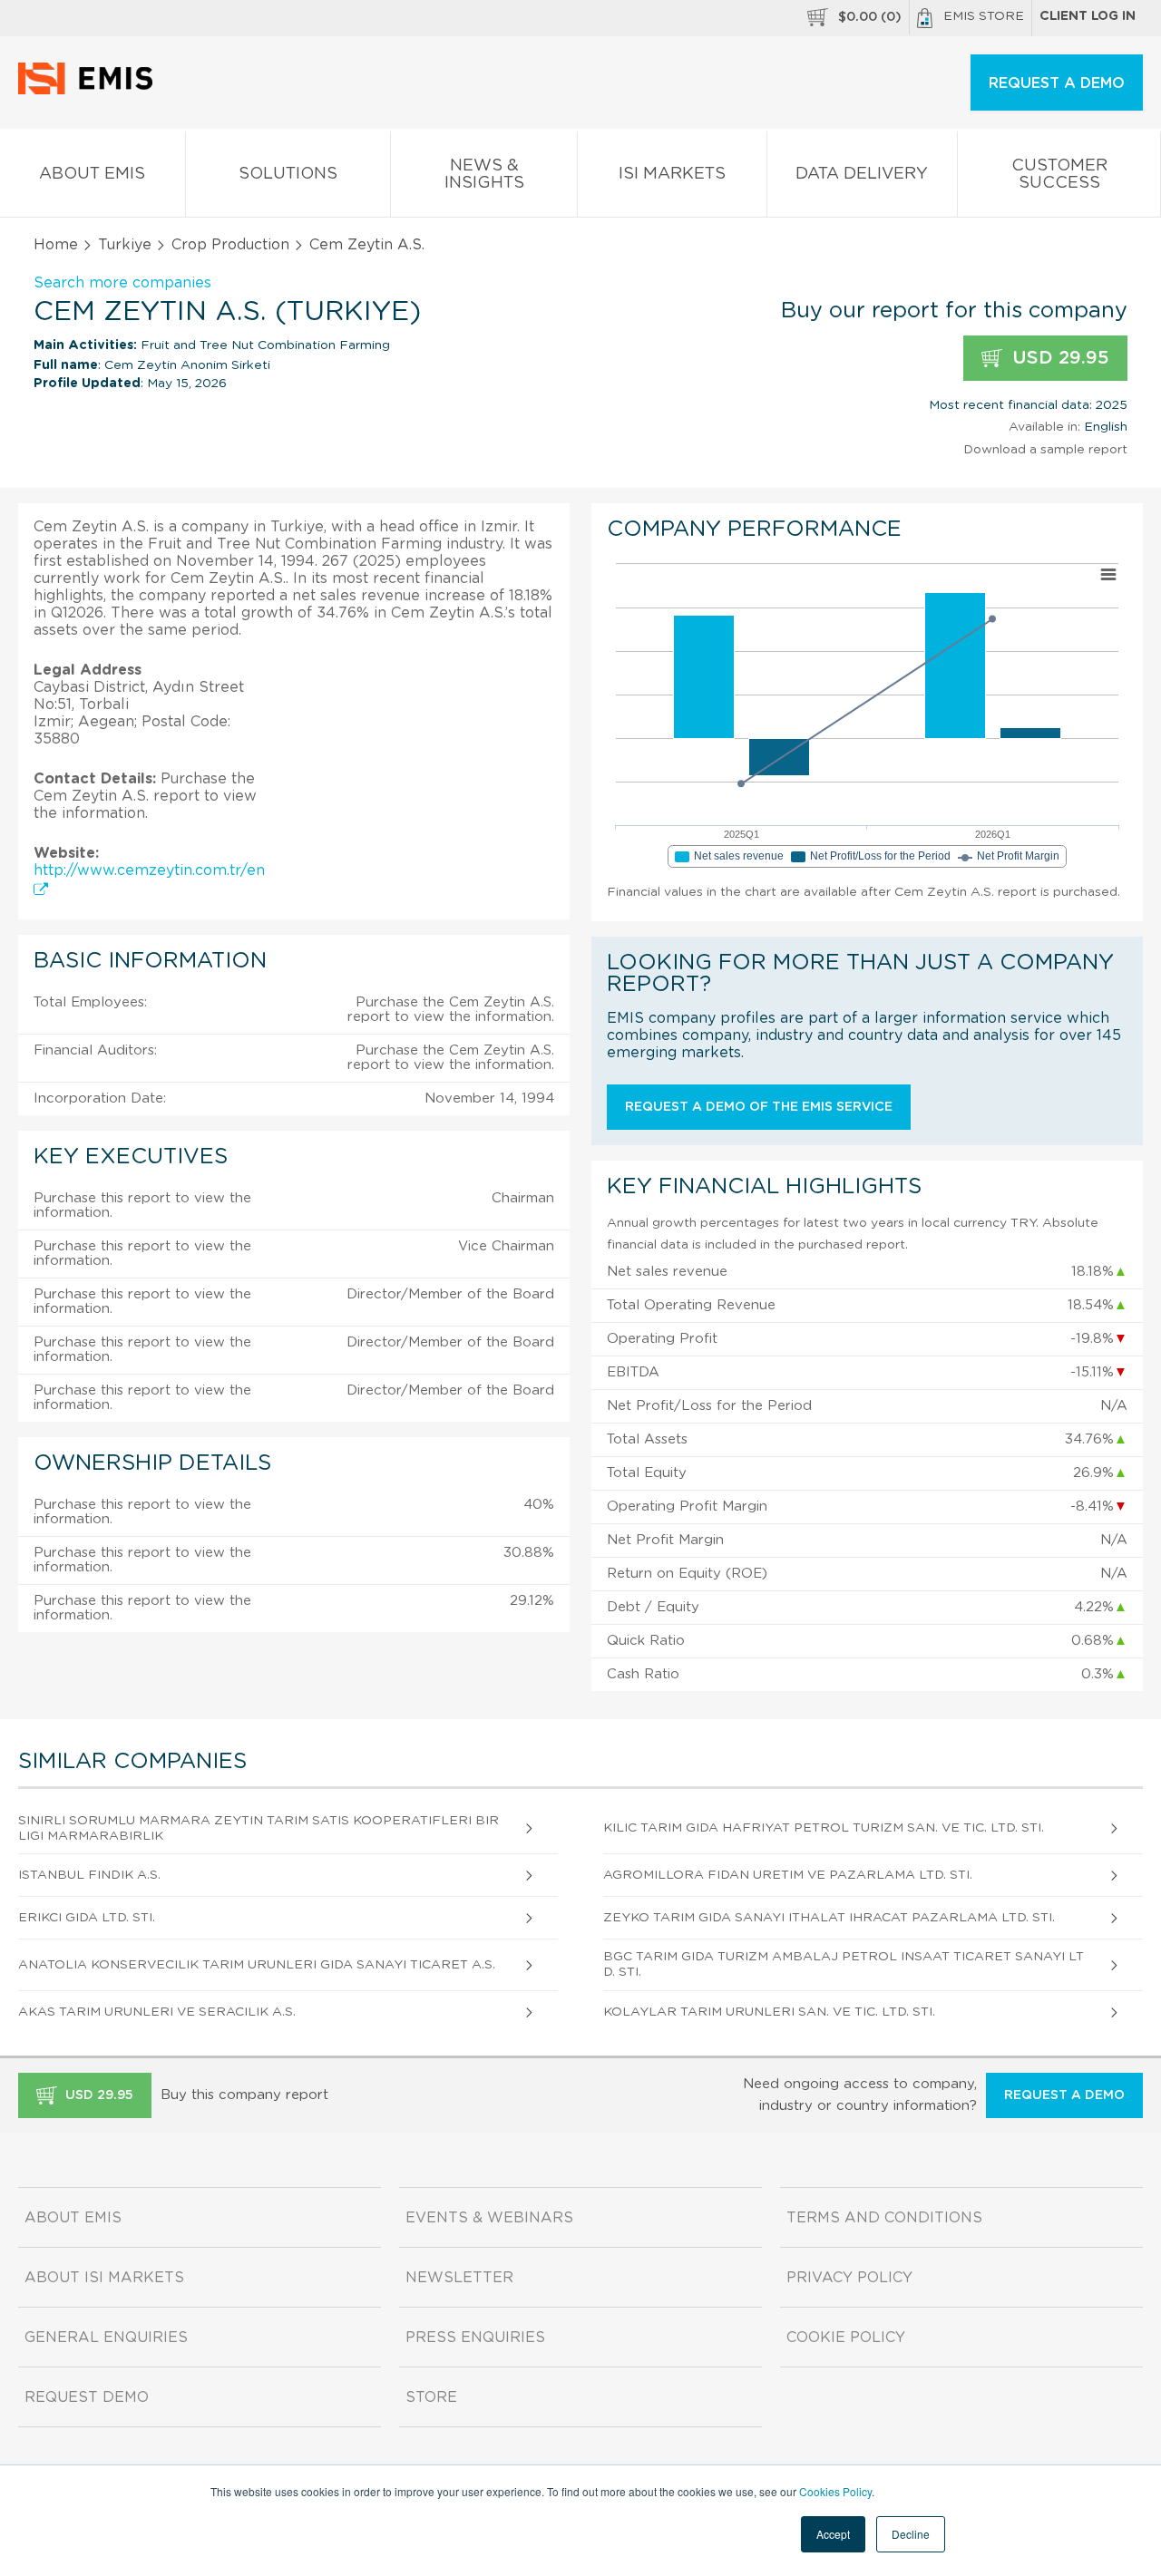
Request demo (87, 2397)
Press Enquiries (475, 2338)
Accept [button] (833, 2534)
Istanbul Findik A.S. (89, 1875)
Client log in (1088, 16)
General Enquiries (106, 2338)
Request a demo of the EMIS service (759, 1107)
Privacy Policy (849, 2278)
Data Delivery (862, 174)
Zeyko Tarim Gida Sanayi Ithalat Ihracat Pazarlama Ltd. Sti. (829, 1918)
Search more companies (122, 283)
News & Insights (484, 175)
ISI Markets (672, 174)
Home (56, 245)
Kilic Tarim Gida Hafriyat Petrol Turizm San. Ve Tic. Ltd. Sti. (824, 1828)
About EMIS (92, 174)
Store (431, 2397)
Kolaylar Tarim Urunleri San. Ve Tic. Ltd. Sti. (769, 2012)
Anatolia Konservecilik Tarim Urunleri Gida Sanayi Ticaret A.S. (257, 1965)
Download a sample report (1045, 450)
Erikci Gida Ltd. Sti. (87, 1918)
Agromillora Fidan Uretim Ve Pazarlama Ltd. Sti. (788, 1875)
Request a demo (1064, 2095)
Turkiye (125, 245)
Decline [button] (911, 2534)
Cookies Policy (835, 2491)
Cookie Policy (846, 2338)
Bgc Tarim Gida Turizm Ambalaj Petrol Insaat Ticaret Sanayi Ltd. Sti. (844, 1964)
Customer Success (1059, 175)
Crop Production (230, 245)
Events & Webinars (489, 2218)
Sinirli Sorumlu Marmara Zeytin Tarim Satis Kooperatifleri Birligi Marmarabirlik (259, 1828)
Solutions (288, 174)
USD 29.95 (1058, 358)
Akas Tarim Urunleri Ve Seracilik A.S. (157, 2012)
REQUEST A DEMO (1057, 83)
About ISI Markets (104, 2278)
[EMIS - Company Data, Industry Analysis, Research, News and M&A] (90, 91)
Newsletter (459, 2278)
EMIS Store (984, 16)
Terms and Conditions (884, 2218)
